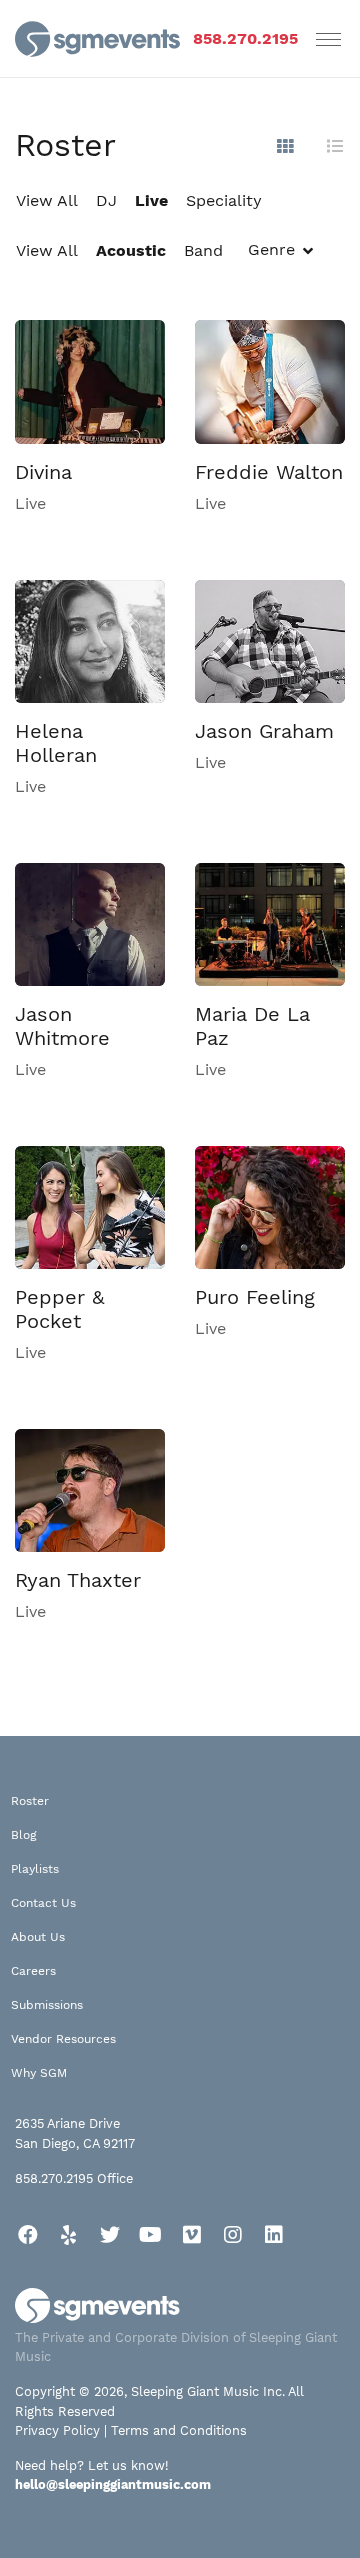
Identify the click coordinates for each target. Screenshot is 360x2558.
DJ (106, 200)
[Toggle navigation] (328, 39)
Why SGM (39, 2073)
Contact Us (43, 1903)
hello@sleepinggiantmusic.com (113, 2484)
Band (203, 250)
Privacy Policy (57, 2430)
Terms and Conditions (179, 2430)
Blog (24, 1835)
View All (47, 200)
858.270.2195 (245, 38)
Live (151, 200)
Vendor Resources (63, 2039)
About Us (38, 1937)
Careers (33, 1971)
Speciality (224, 200)
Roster (30, 1801)
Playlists (35, 1869)
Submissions (47, 2005)
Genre (271, 249)
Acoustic (131, 250)
